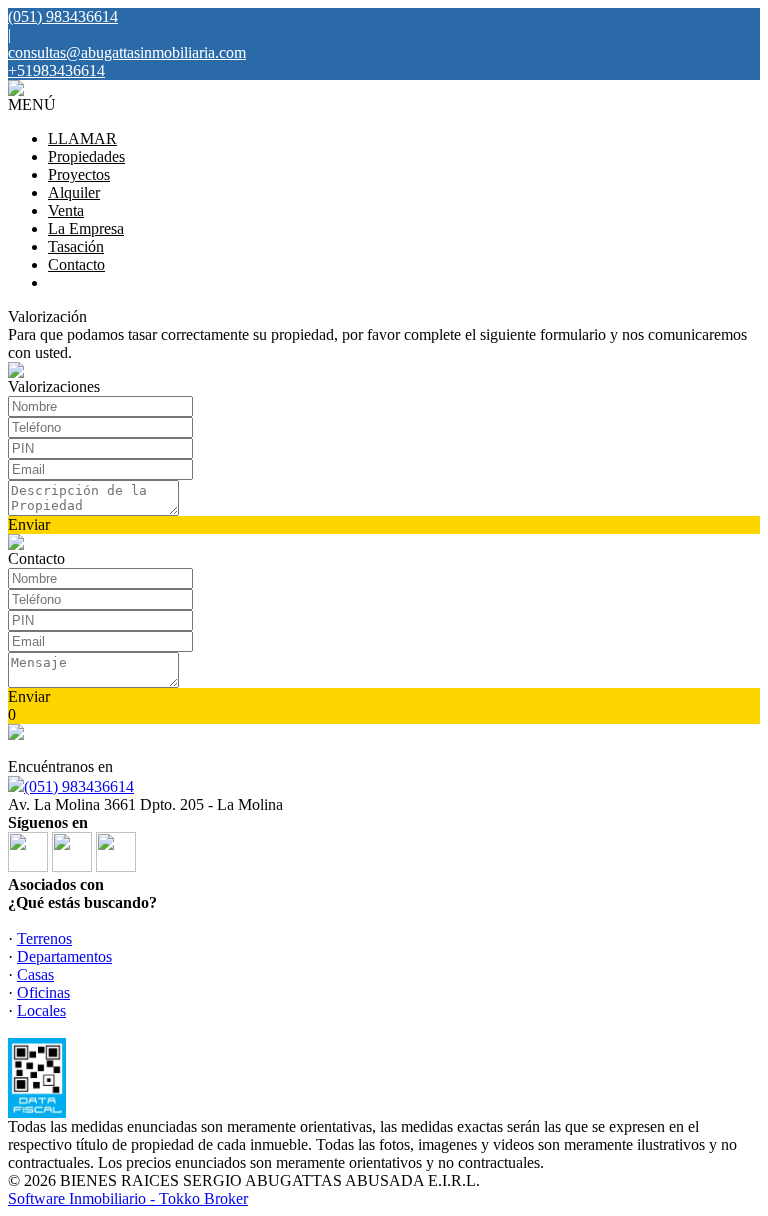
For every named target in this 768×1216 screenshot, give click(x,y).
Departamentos (64, 956)
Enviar (29, 524)
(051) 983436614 (79, 786)
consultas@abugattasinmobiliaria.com (127, 52)
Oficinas (43, 992)
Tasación (76, 246)
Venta (66, 210)
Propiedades (86, 156)
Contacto (76, 264)
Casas (35, 974)
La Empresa (86, 228)
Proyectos (79, 174)
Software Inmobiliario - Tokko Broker (128, 1198)
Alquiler (74, 192)
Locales (41, 1010)
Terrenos (44, 938)
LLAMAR (82, 138)
